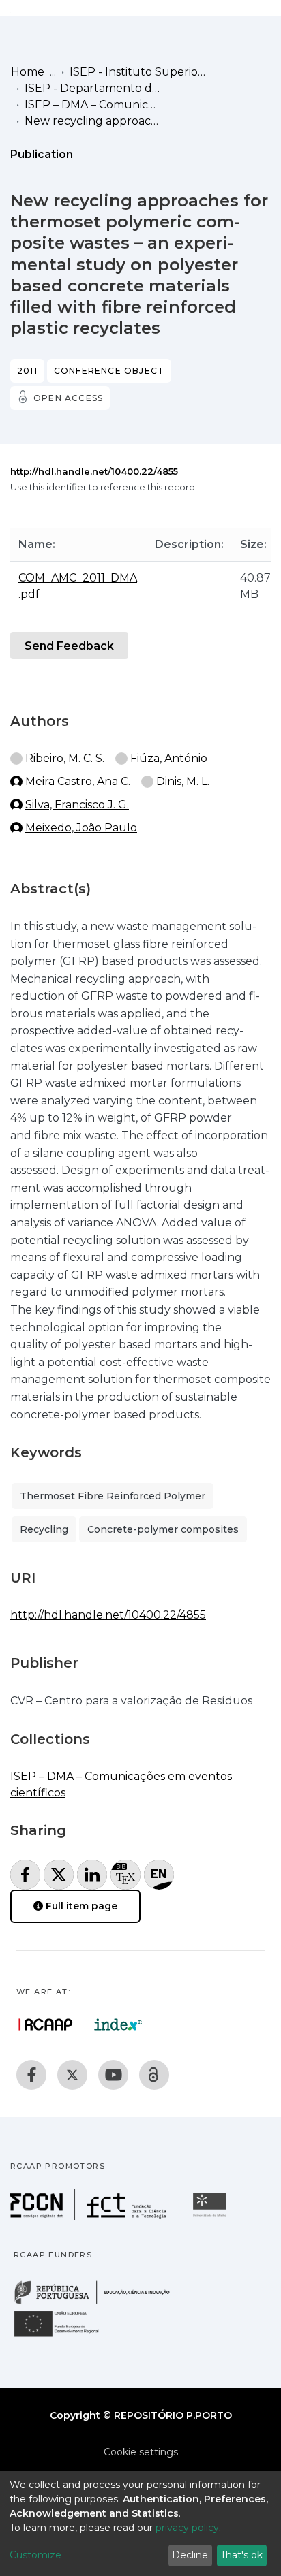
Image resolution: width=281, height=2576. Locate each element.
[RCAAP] (154, 2075)
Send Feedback (69, 646)
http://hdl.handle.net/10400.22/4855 (94, 471)
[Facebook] (31, 2075)
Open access (68, 398)
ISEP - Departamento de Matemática (93, 88)
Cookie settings (141, 2452)
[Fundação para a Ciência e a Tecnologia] (90, 2216)
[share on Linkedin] (92, 1875)
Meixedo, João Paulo (81, 828)
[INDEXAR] (118, 2024)
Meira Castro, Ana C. (78, 781)
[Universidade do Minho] (211, 2216)
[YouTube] (113, 2075)
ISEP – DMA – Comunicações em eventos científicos (93, 105)
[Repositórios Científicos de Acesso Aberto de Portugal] (46, 2024)
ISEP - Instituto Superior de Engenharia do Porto (138, 72)
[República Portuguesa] (99, 2303)
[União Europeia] (64, 2336)
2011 (27, 371)
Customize (35, 2555)
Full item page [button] (80, 1906)
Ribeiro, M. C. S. (65, 758)
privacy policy (187, 2528)
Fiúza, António (169, 758)
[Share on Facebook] (25, 1875)
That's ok (241, 2555)
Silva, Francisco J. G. (77, 805)
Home (28, 72)
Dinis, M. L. (183, 781)
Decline (190, 2555)
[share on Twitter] (59, 1875)
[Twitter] (72, 2075)
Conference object (109, 371)
